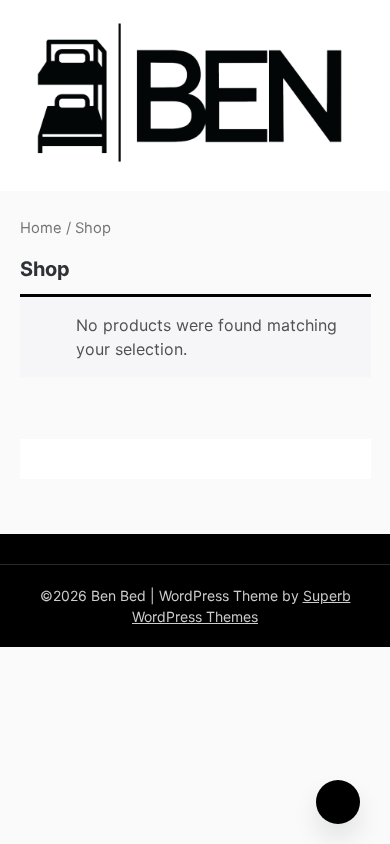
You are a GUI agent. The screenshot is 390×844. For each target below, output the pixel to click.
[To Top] (338, 802)
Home (41, 228)
